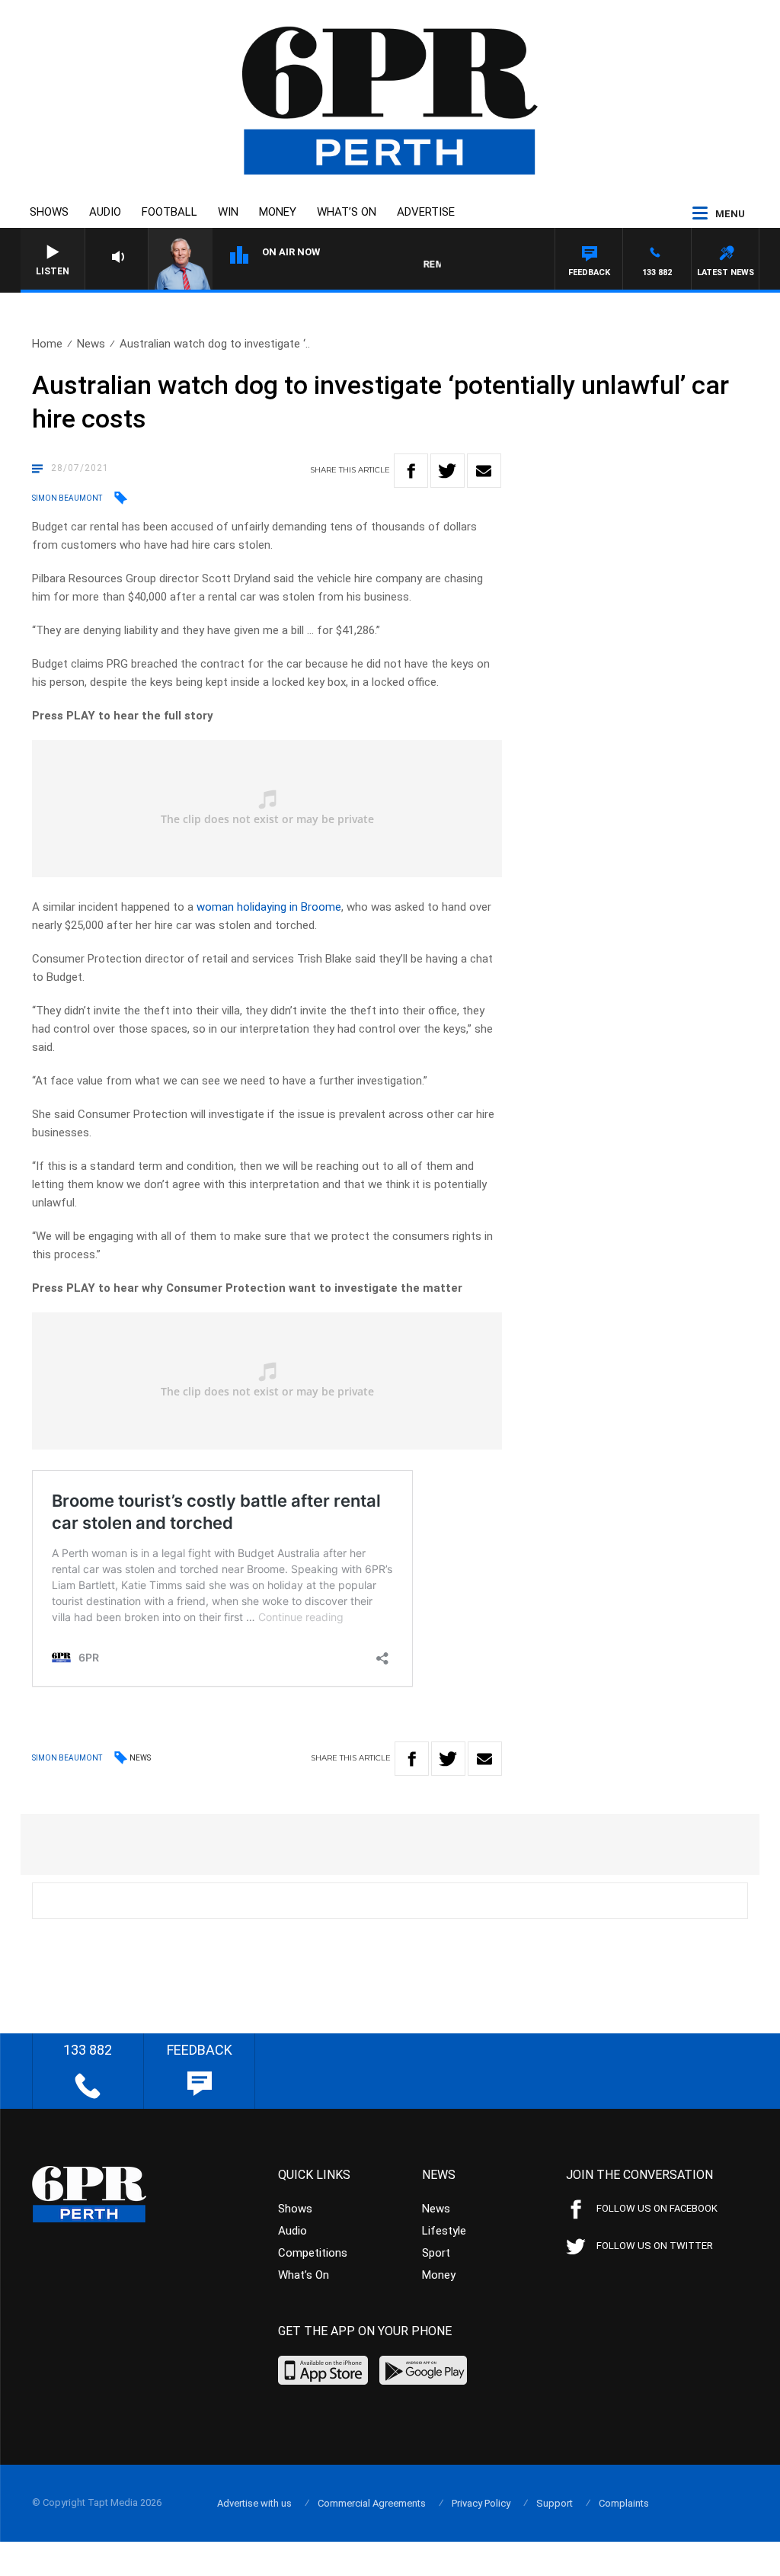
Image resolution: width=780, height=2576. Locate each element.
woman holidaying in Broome (269, 907)
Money (278, 212)
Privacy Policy (481, 2503)
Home (47, 344)
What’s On (347, 212)
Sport (436, 2253)
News (91, 344)
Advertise (426, 212)
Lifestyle (444, 2231)
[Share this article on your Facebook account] (411, 471)
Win (228, 212)
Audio (105, 212)
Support (555, 2503)
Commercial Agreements (372, 2503)
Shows (49, 212)
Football (169, 212)
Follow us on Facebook (657, 2208)
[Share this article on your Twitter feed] (448, 471)
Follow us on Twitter (655, 2246)
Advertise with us (254, 2503)
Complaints (624, 2503)
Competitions (313, 2253)
